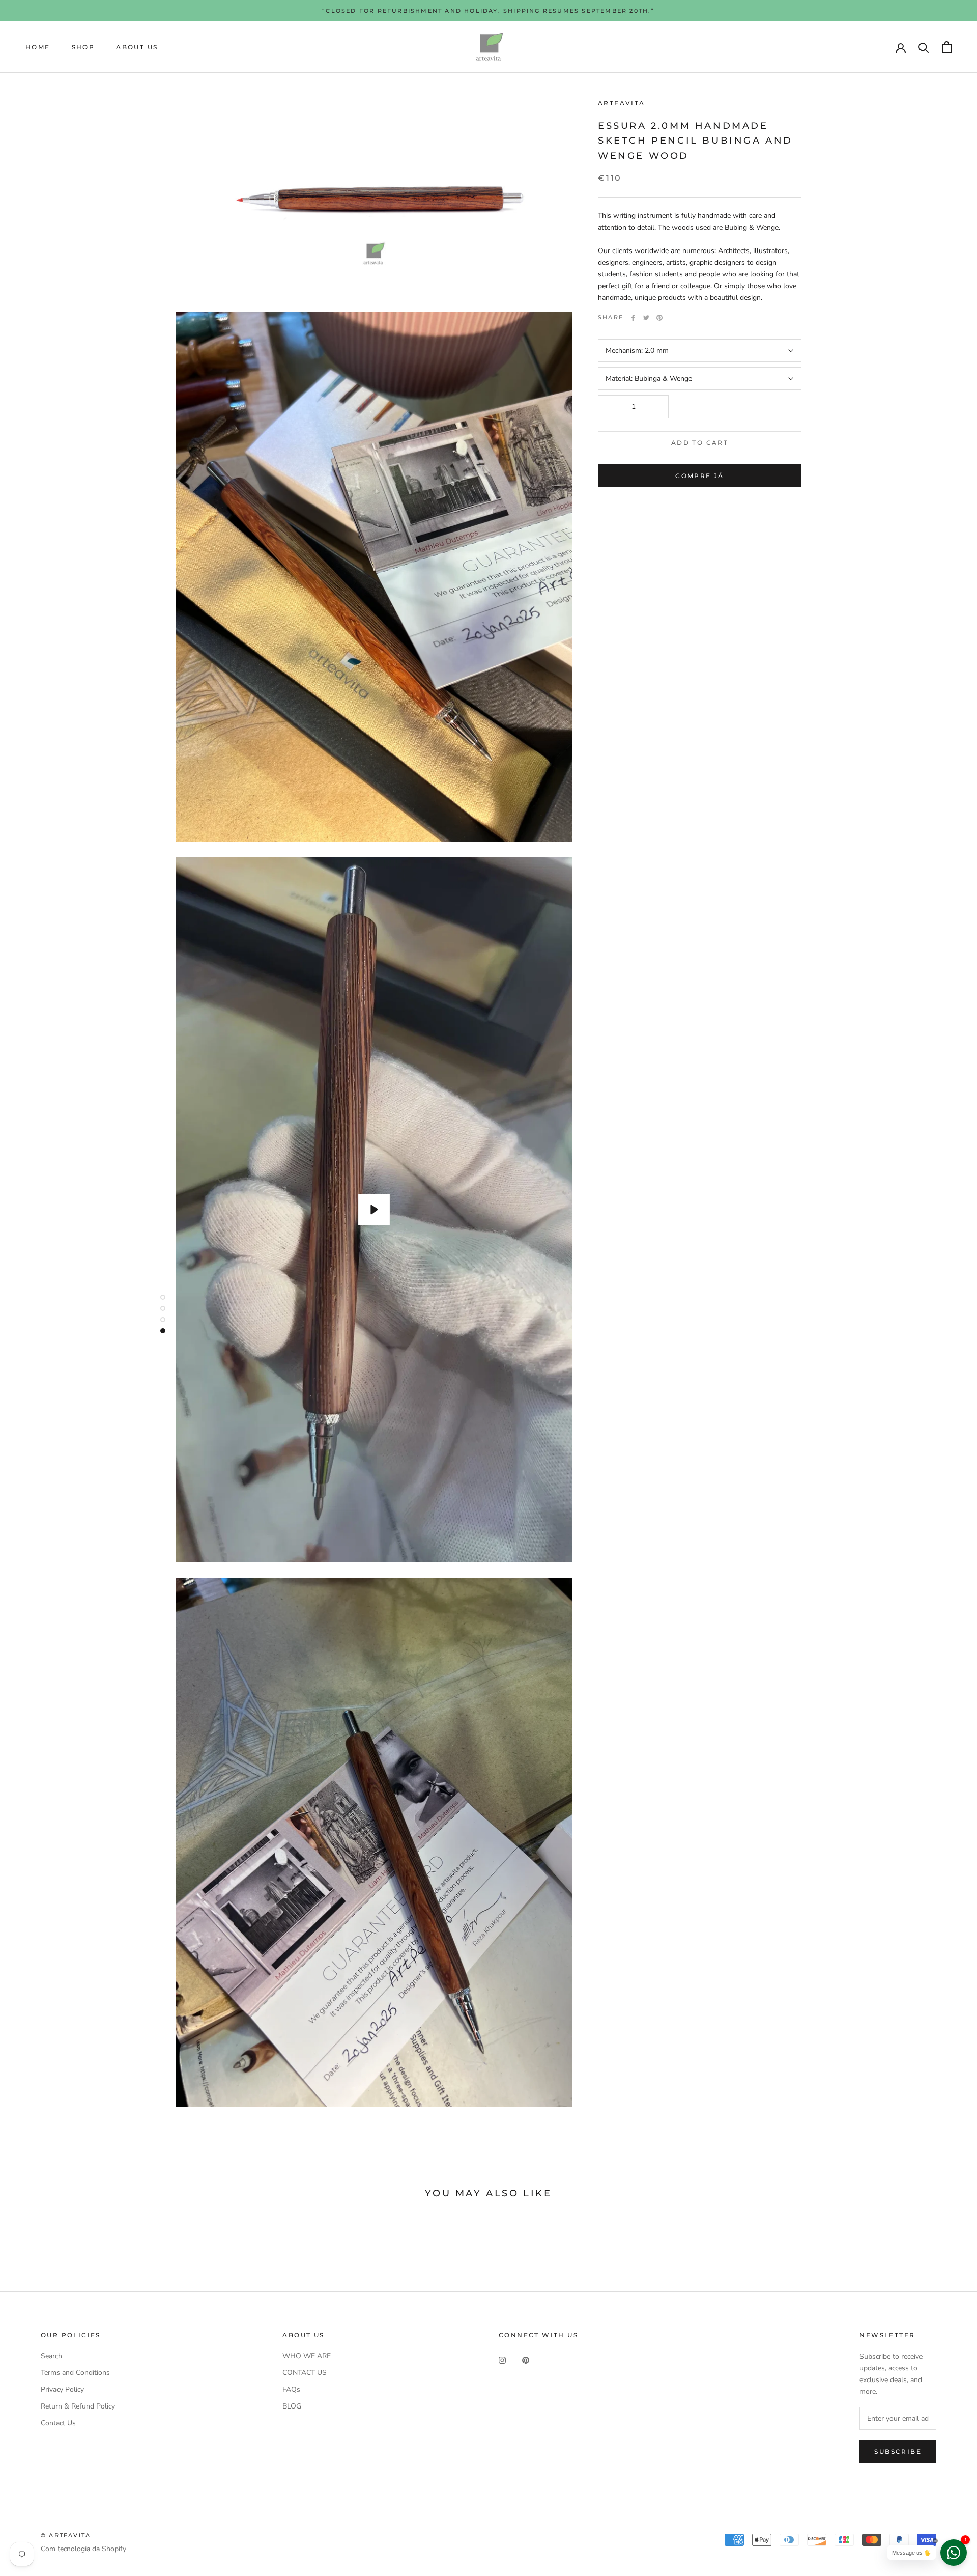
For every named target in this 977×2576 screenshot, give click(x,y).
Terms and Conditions (75, 2373)
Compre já (700, 476)
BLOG (292, 2406)
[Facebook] (633, 318)
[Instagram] (502, 2359)
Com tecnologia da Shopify (83, 2549)
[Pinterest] (659, 318)
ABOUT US (137, 47)
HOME (38, 47)
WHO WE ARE (307, 2356)
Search (51, 2356)
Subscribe (898, 2452)
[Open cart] (947, 47)
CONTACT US (305, 2373)
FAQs (291, 2389)
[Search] (924, 47)
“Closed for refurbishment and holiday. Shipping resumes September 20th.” (488, 11)
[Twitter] (646, 318)
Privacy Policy (62, 2389)
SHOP (83, 47)
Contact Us (58, 2423)
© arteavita (66, 2535)
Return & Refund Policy (78, 2406)
